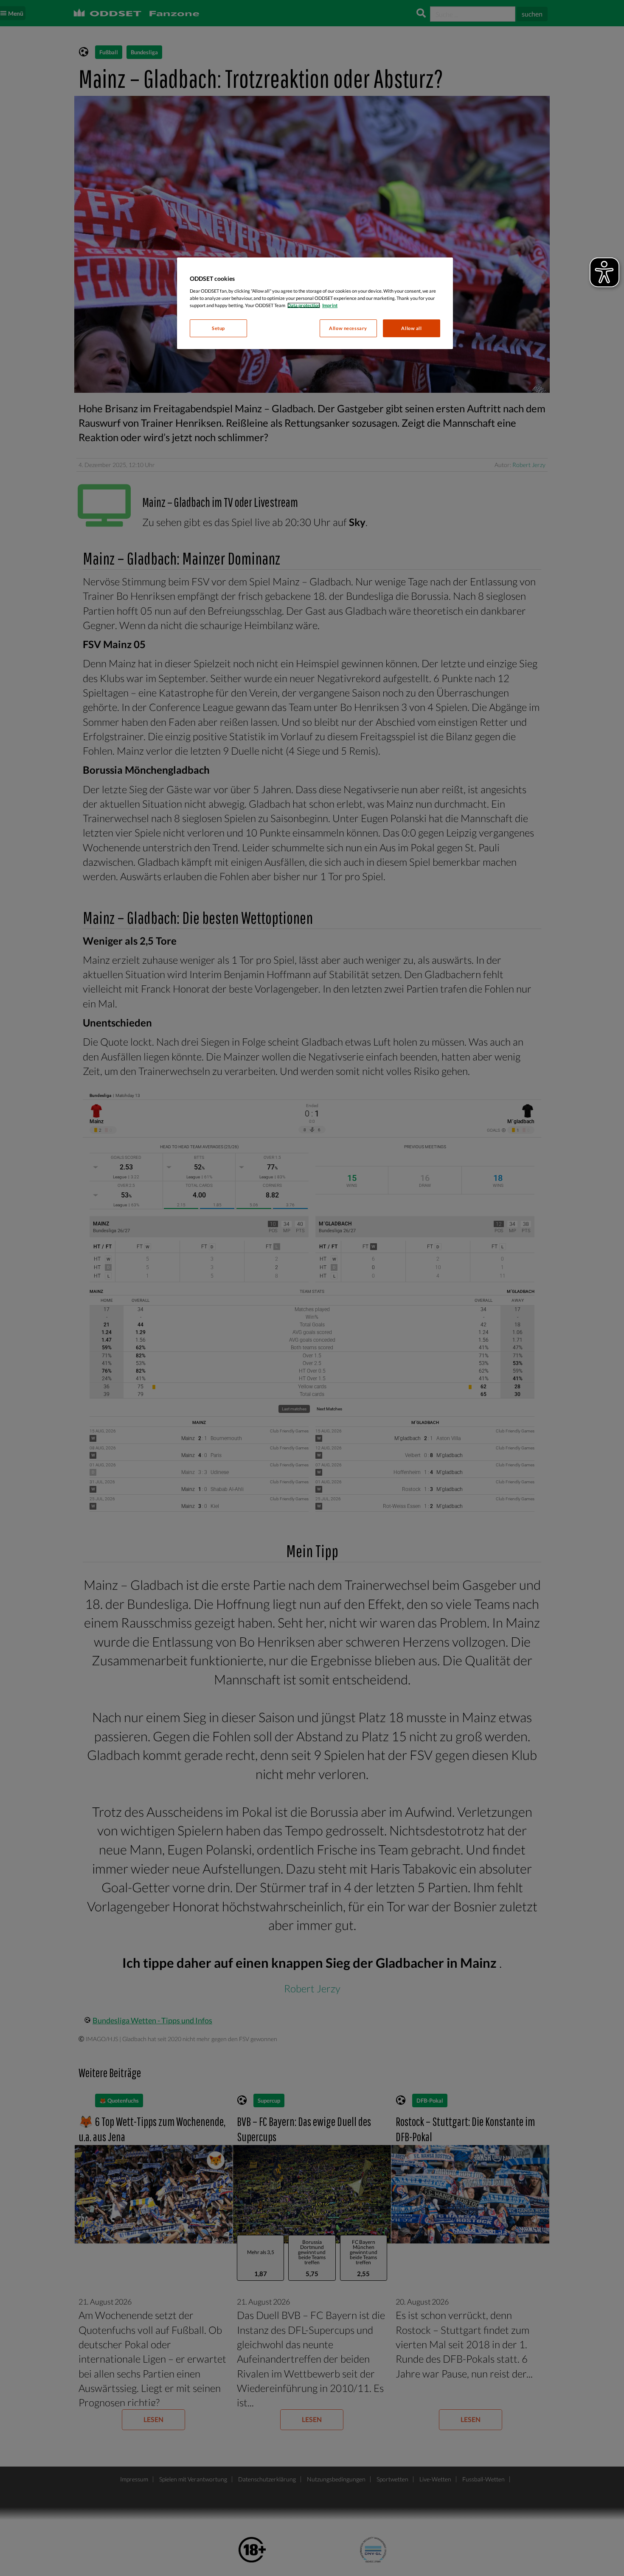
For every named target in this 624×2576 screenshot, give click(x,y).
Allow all (411, 328)
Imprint (330, 305)
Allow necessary (348, 328)
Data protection (304, 305)
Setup (218, 328)
